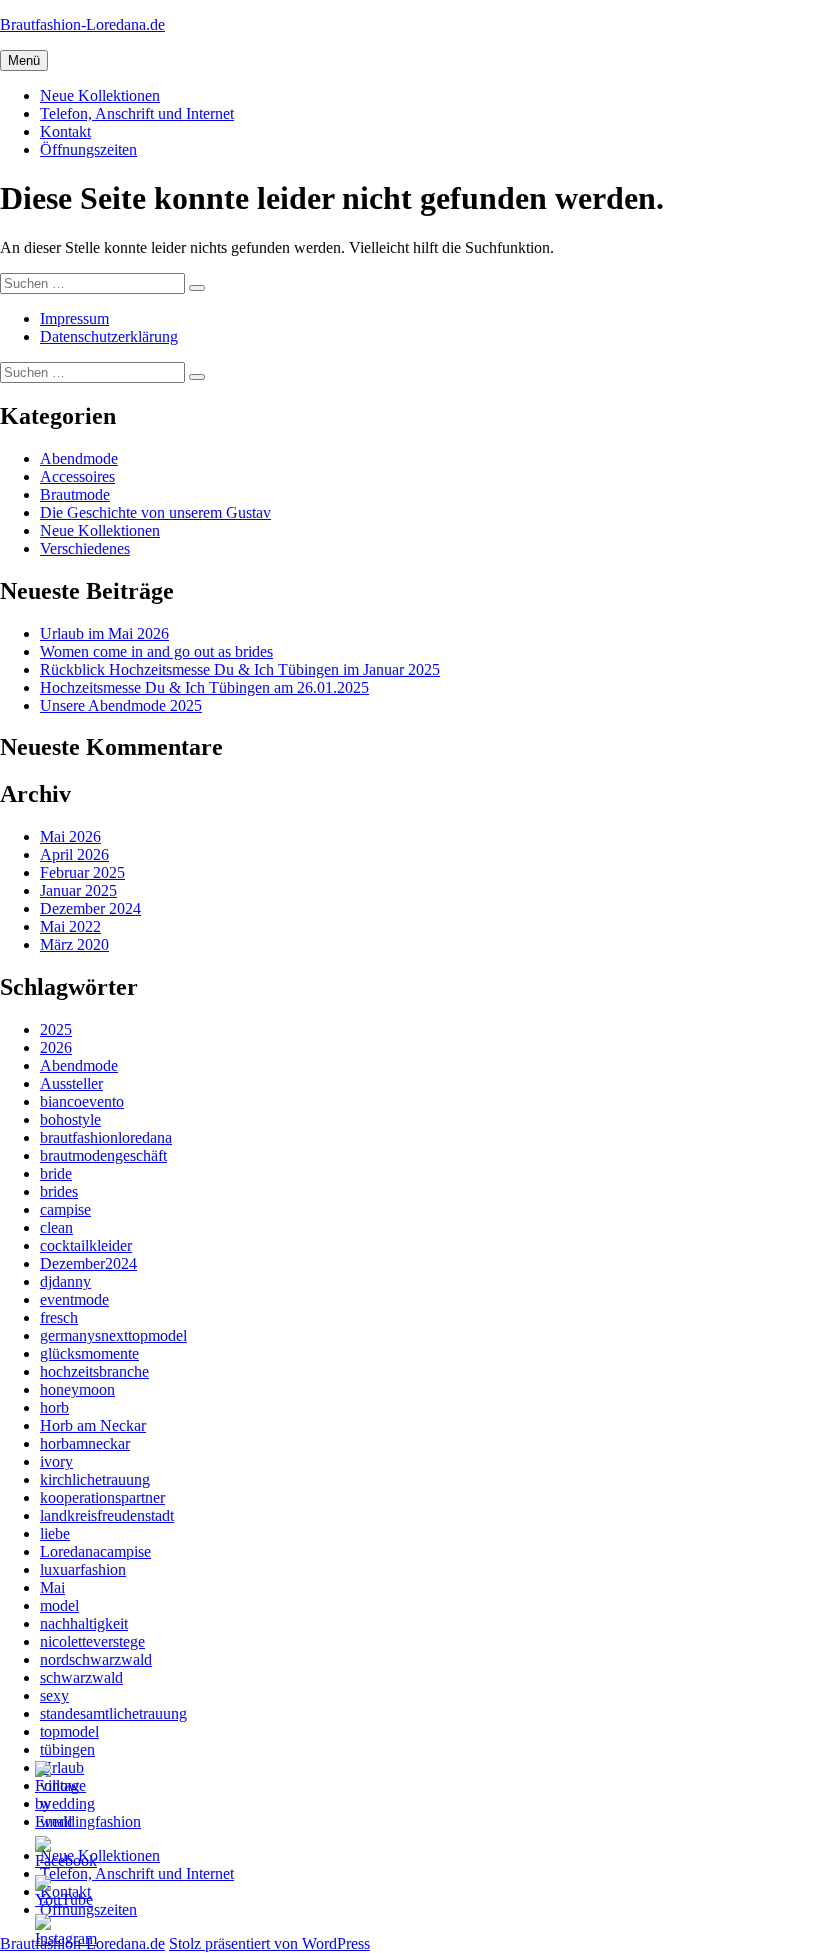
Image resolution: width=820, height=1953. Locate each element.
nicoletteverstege (92, 1641)
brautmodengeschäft (103, 1155)
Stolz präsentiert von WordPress (269, 1943)
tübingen (67, 1749)
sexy (54, 1695)
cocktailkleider (86, 1245)
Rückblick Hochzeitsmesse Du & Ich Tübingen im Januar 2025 (240, 669)
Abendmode (79, 458)
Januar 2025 (78, 890)
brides (59, 1191)
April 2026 (74, 854)
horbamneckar (85, 1443)
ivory (56, 1461)
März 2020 (74, 944)
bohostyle (70, 1119)
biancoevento (82, 1101)
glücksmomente (89, 1353)
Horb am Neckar (93, 1425)
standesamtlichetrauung (113, 1713)
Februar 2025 (82, 872)
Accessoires (77, 476)
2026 (56, 1047)
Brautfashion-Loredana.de (82, 24)
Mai (52, 1587)
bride (56, 1173)
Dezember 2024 (90, 908)
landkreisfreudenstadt (107, 1515)
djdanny (65, 1281)
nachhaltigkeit (84, 1623)
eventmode (74, 1299)
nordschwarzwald (96, 1659)
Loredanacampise (95, 1551)
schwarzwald (81, 1677)
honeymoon (77, 1389)
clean (56, 1227)
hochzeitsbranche (94, 1371)
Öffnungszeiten (88, 149)
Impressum (74, 318)
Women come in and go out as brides (156, 651)
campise (65, 1209)
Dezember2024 (88, 1263)
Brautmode (75, 494)
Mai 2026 (70, 836)
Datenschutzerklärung (109, 336)
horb (54, 1407)
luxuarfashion (83, 1569)
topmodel (69, 1731)
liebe (55, 1533)
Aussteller (71, 1083)
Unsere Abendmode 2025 (121, 705)
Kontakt (65, 131)
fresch (59, 1317)
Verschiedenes (85, 548)
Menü (24, 60)
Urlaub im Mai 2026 (104, 633)
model (59, 1605)
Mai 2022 (70, 926)
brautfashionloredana (106, 1137)
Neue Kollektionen (100, 95)
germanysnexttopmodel (113, 1335)
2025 (56, 1029)
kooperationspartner (102, 1497)
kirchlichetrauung (95, 1479)
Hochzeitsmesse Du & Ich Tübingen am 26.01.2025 (204, 687)
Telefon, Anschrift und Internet (137, 113)
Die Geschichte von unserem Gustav (155, 512)
